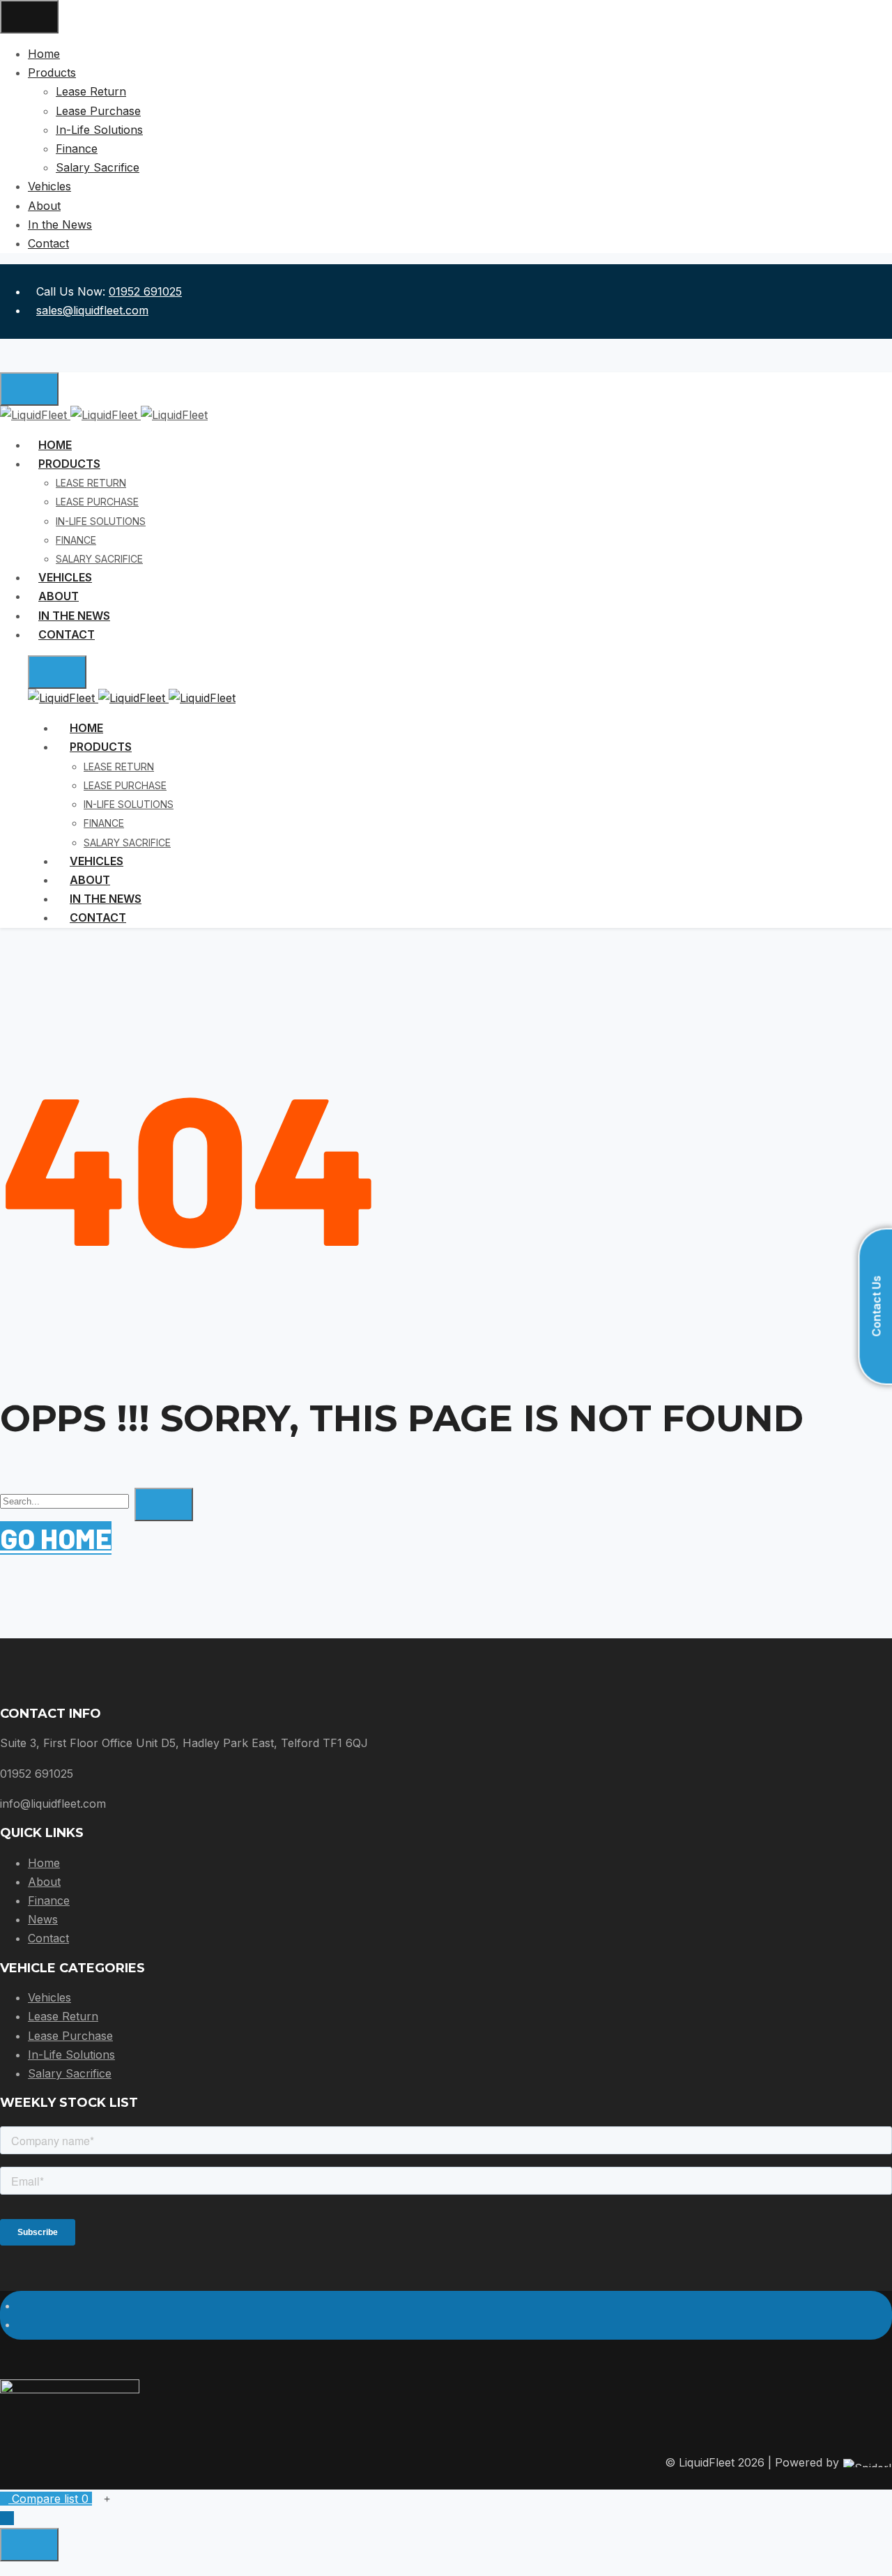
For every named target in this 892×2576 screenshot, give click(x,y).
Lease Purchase (70, 2036)
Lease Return (63, 2016)
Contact (48, 1938)
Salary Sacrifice (70, 2073)
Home (44, 1863)
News (43, 1919)
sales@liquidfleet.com (92, 310)
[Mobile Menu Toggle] (29, 17)
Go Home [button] (56, 1538)
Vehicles (49, 1997)
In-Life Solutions (71, 2055)
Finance (49, 1900)
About (44, 1882)
